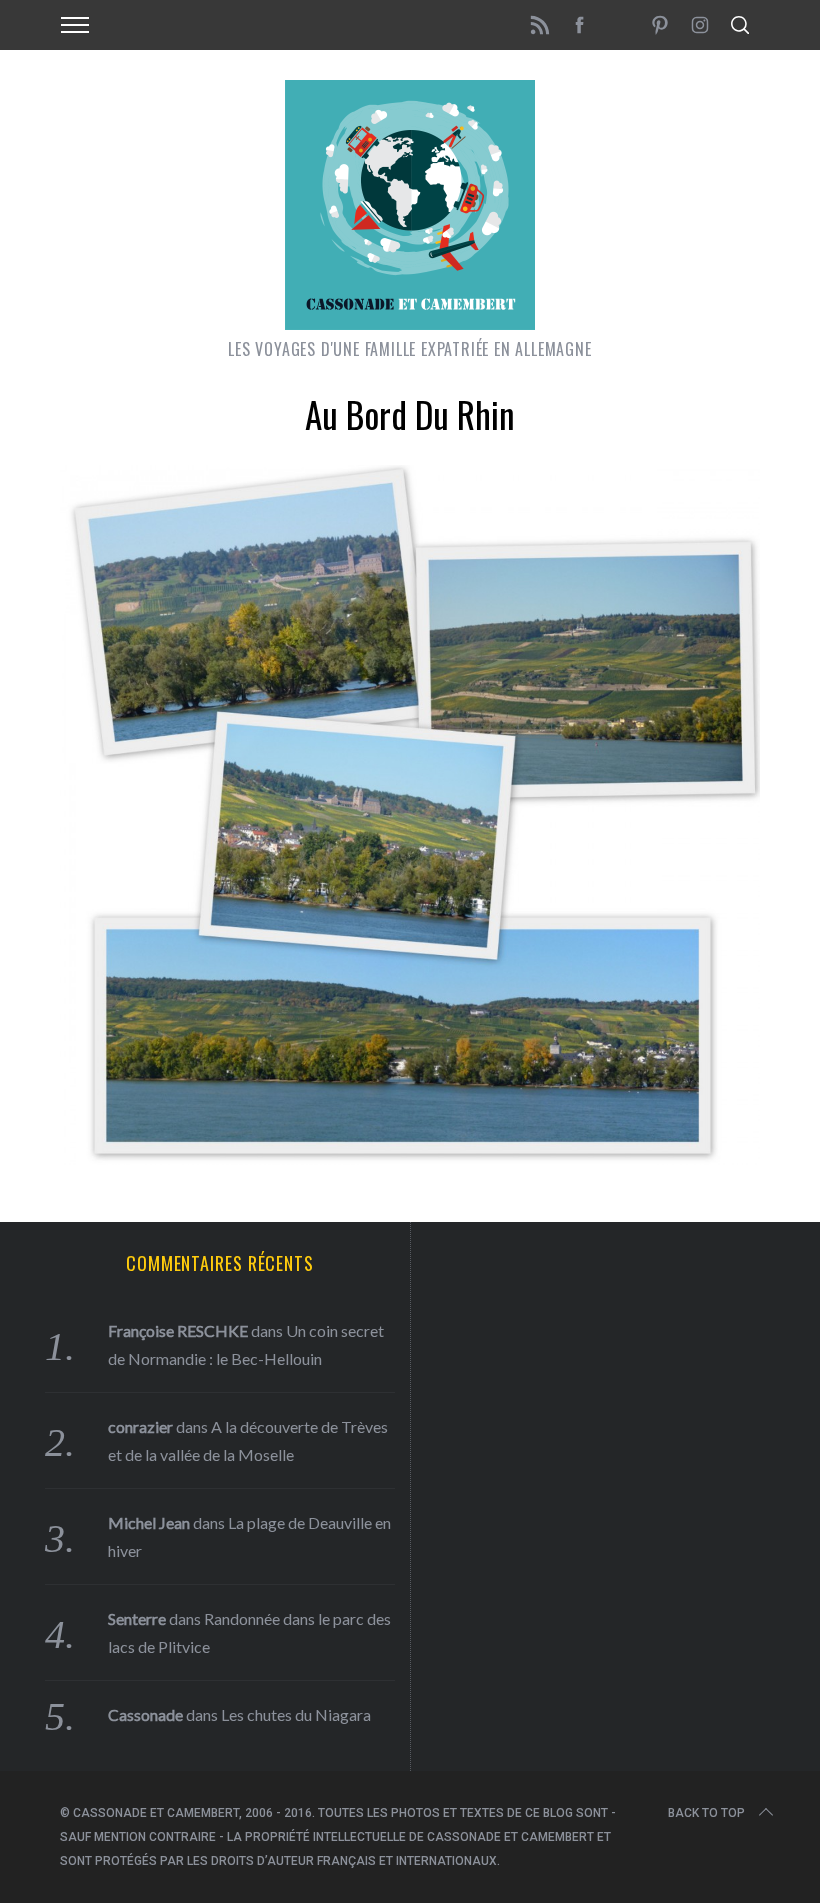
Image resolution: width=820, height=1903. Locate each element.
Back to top (706, 1813)
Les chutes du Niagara (296, 1714)
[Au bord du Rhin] (410, 1158)
